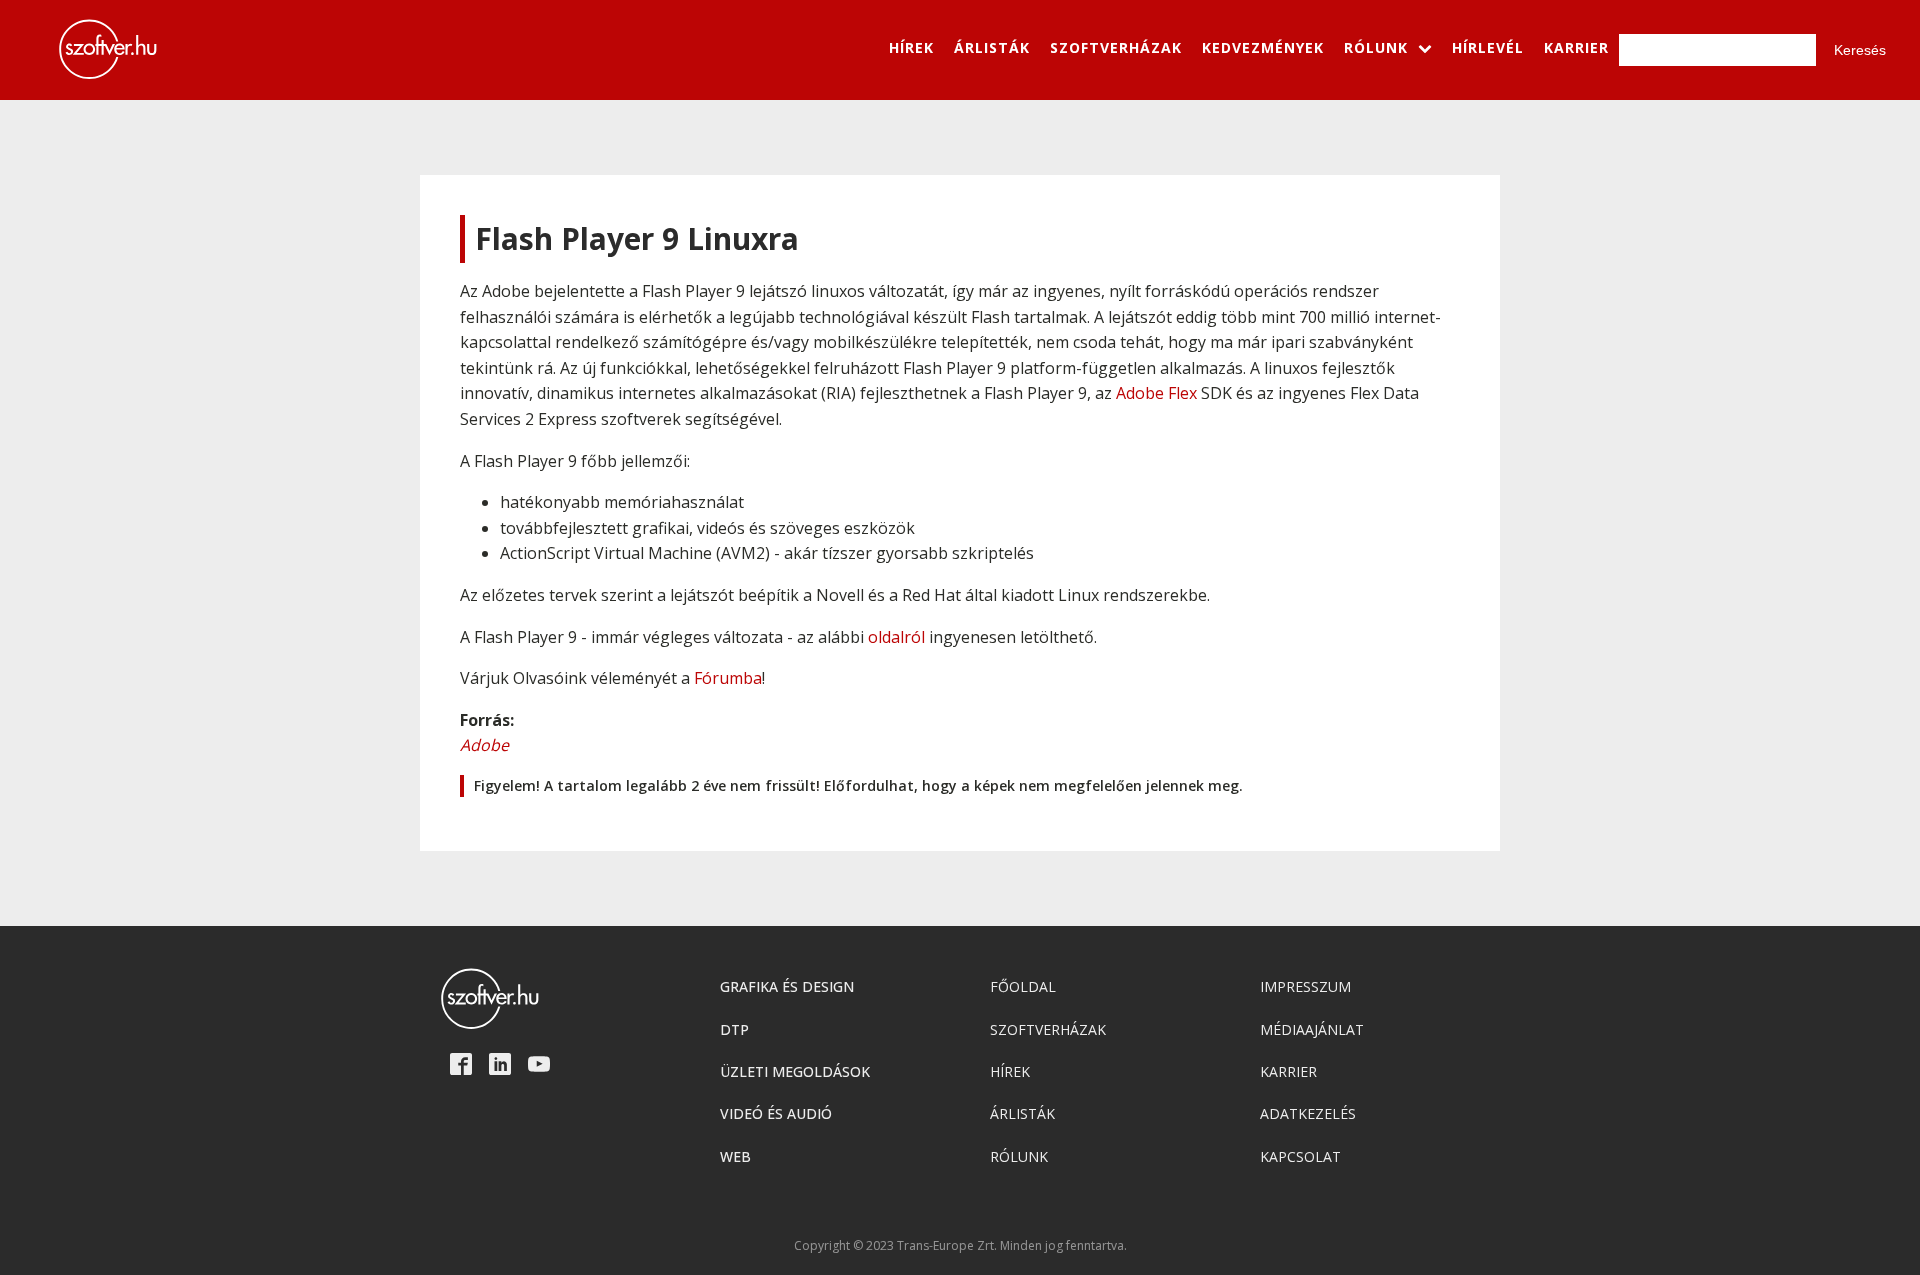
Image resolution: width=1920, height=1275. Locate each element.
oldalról (896, 637)
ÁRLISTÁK (992, 47)
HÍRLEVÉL (1488, 47)
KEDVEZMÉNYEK (1263, 47)
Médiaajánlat (1312, 1029)
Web (735, 1156)
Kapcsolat (1300, 1156)
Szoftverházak (1048, 1029)
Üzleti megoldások (795, 1071)
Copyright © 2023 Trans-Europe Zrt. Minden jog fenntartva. (960, 1246)
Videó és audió (776, 1113)
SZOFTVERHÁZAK (1116, 47)
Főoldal (1023, 986)
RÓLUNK (1376, 47)
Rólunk (1019, 1156)
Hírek (1010, 1071)
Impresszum (1305, 986)
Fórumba (728, 678)
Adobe (484, 745)
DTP (734, 1029)
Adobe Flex (1156, 393)
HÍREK (911, 47)
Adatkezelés (1308, 1113)
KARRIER (1576, 47)
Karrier (1288, 1071)
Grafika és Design (787, 986)
